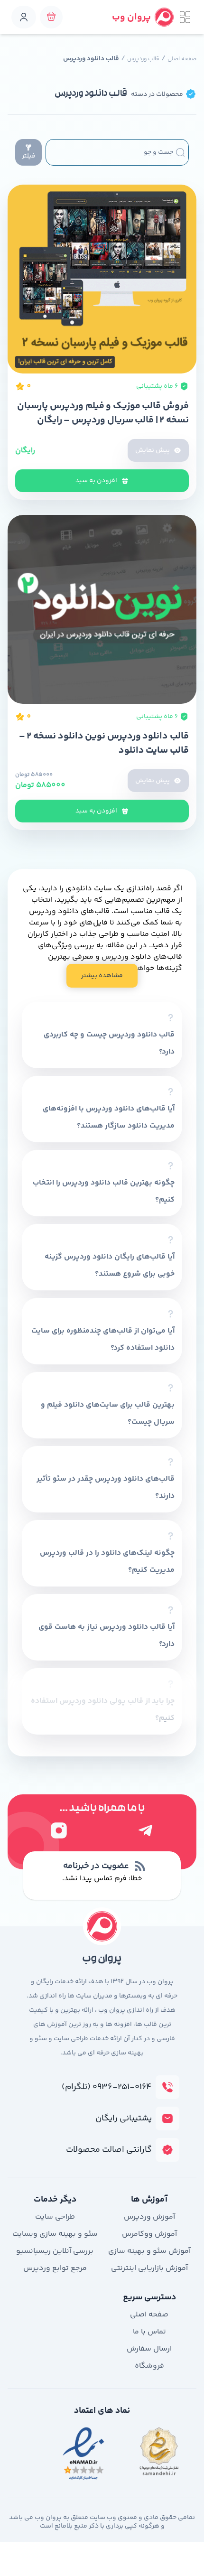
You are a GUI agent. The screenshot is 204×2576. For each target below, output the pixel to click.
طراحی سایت (55, 2217)
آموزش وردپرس (149, 2217)
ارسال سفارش (149, 2349)
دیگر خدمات (55, 2200)
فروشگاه (149, 2366)
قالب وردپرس (143, 59)
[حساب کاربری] (24, 17)
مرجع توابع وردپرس (55, 2268)
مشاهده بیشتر (102, 976)
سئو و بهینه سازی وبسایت (55, 2234)
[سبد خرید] (51, 17)
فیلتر (29, 156)
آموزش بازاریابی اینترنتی (149, 2268)
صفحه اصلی (182, 59)
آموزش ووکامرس (149, 2234)
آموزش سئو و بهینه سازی (149, 2251)
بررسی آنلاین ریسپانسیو (55, 2251)
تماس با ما (149, 2332)
